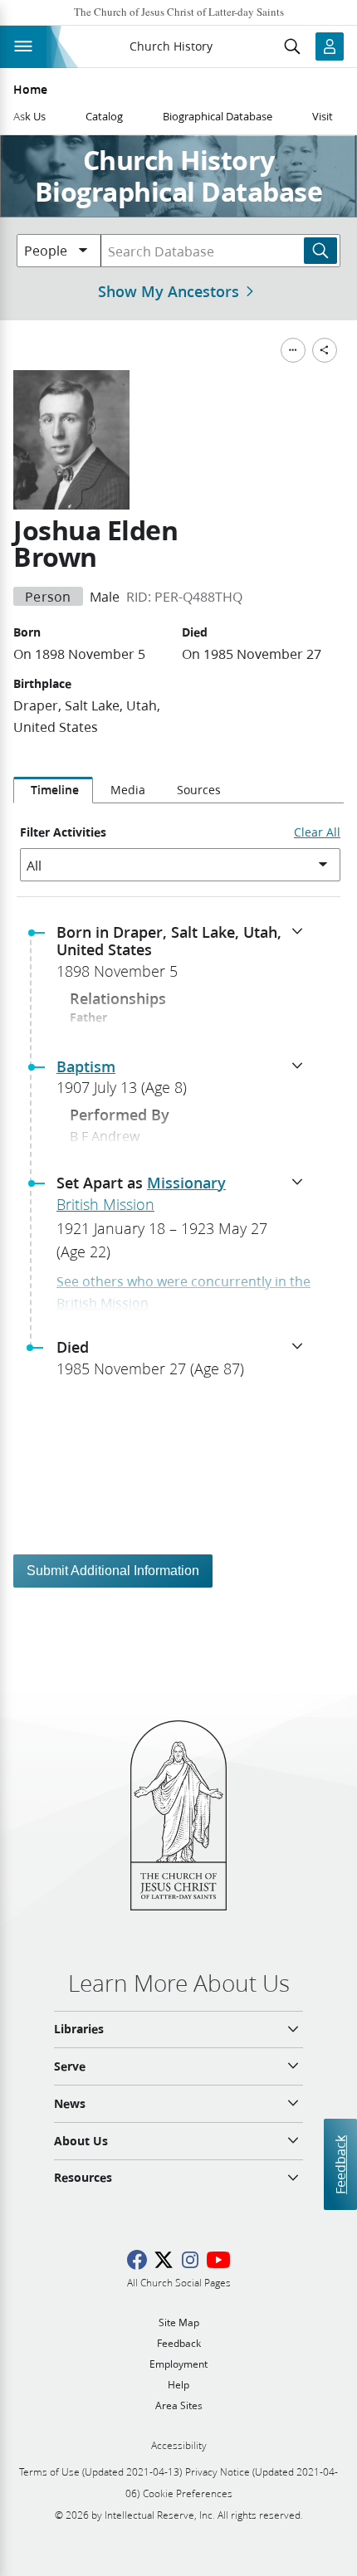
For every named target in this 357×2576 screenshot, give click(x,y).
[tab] (53, 790)
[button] (185, 957)
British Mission (105, 1204)
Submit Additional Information (113, 1571)
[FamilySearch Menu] (293, 350)
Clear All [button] (317, 832)
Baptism (86, 1066)
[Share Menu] (325, 350)
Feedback (340, 2165)
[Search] (320, 251)
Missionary (186, 1183)
